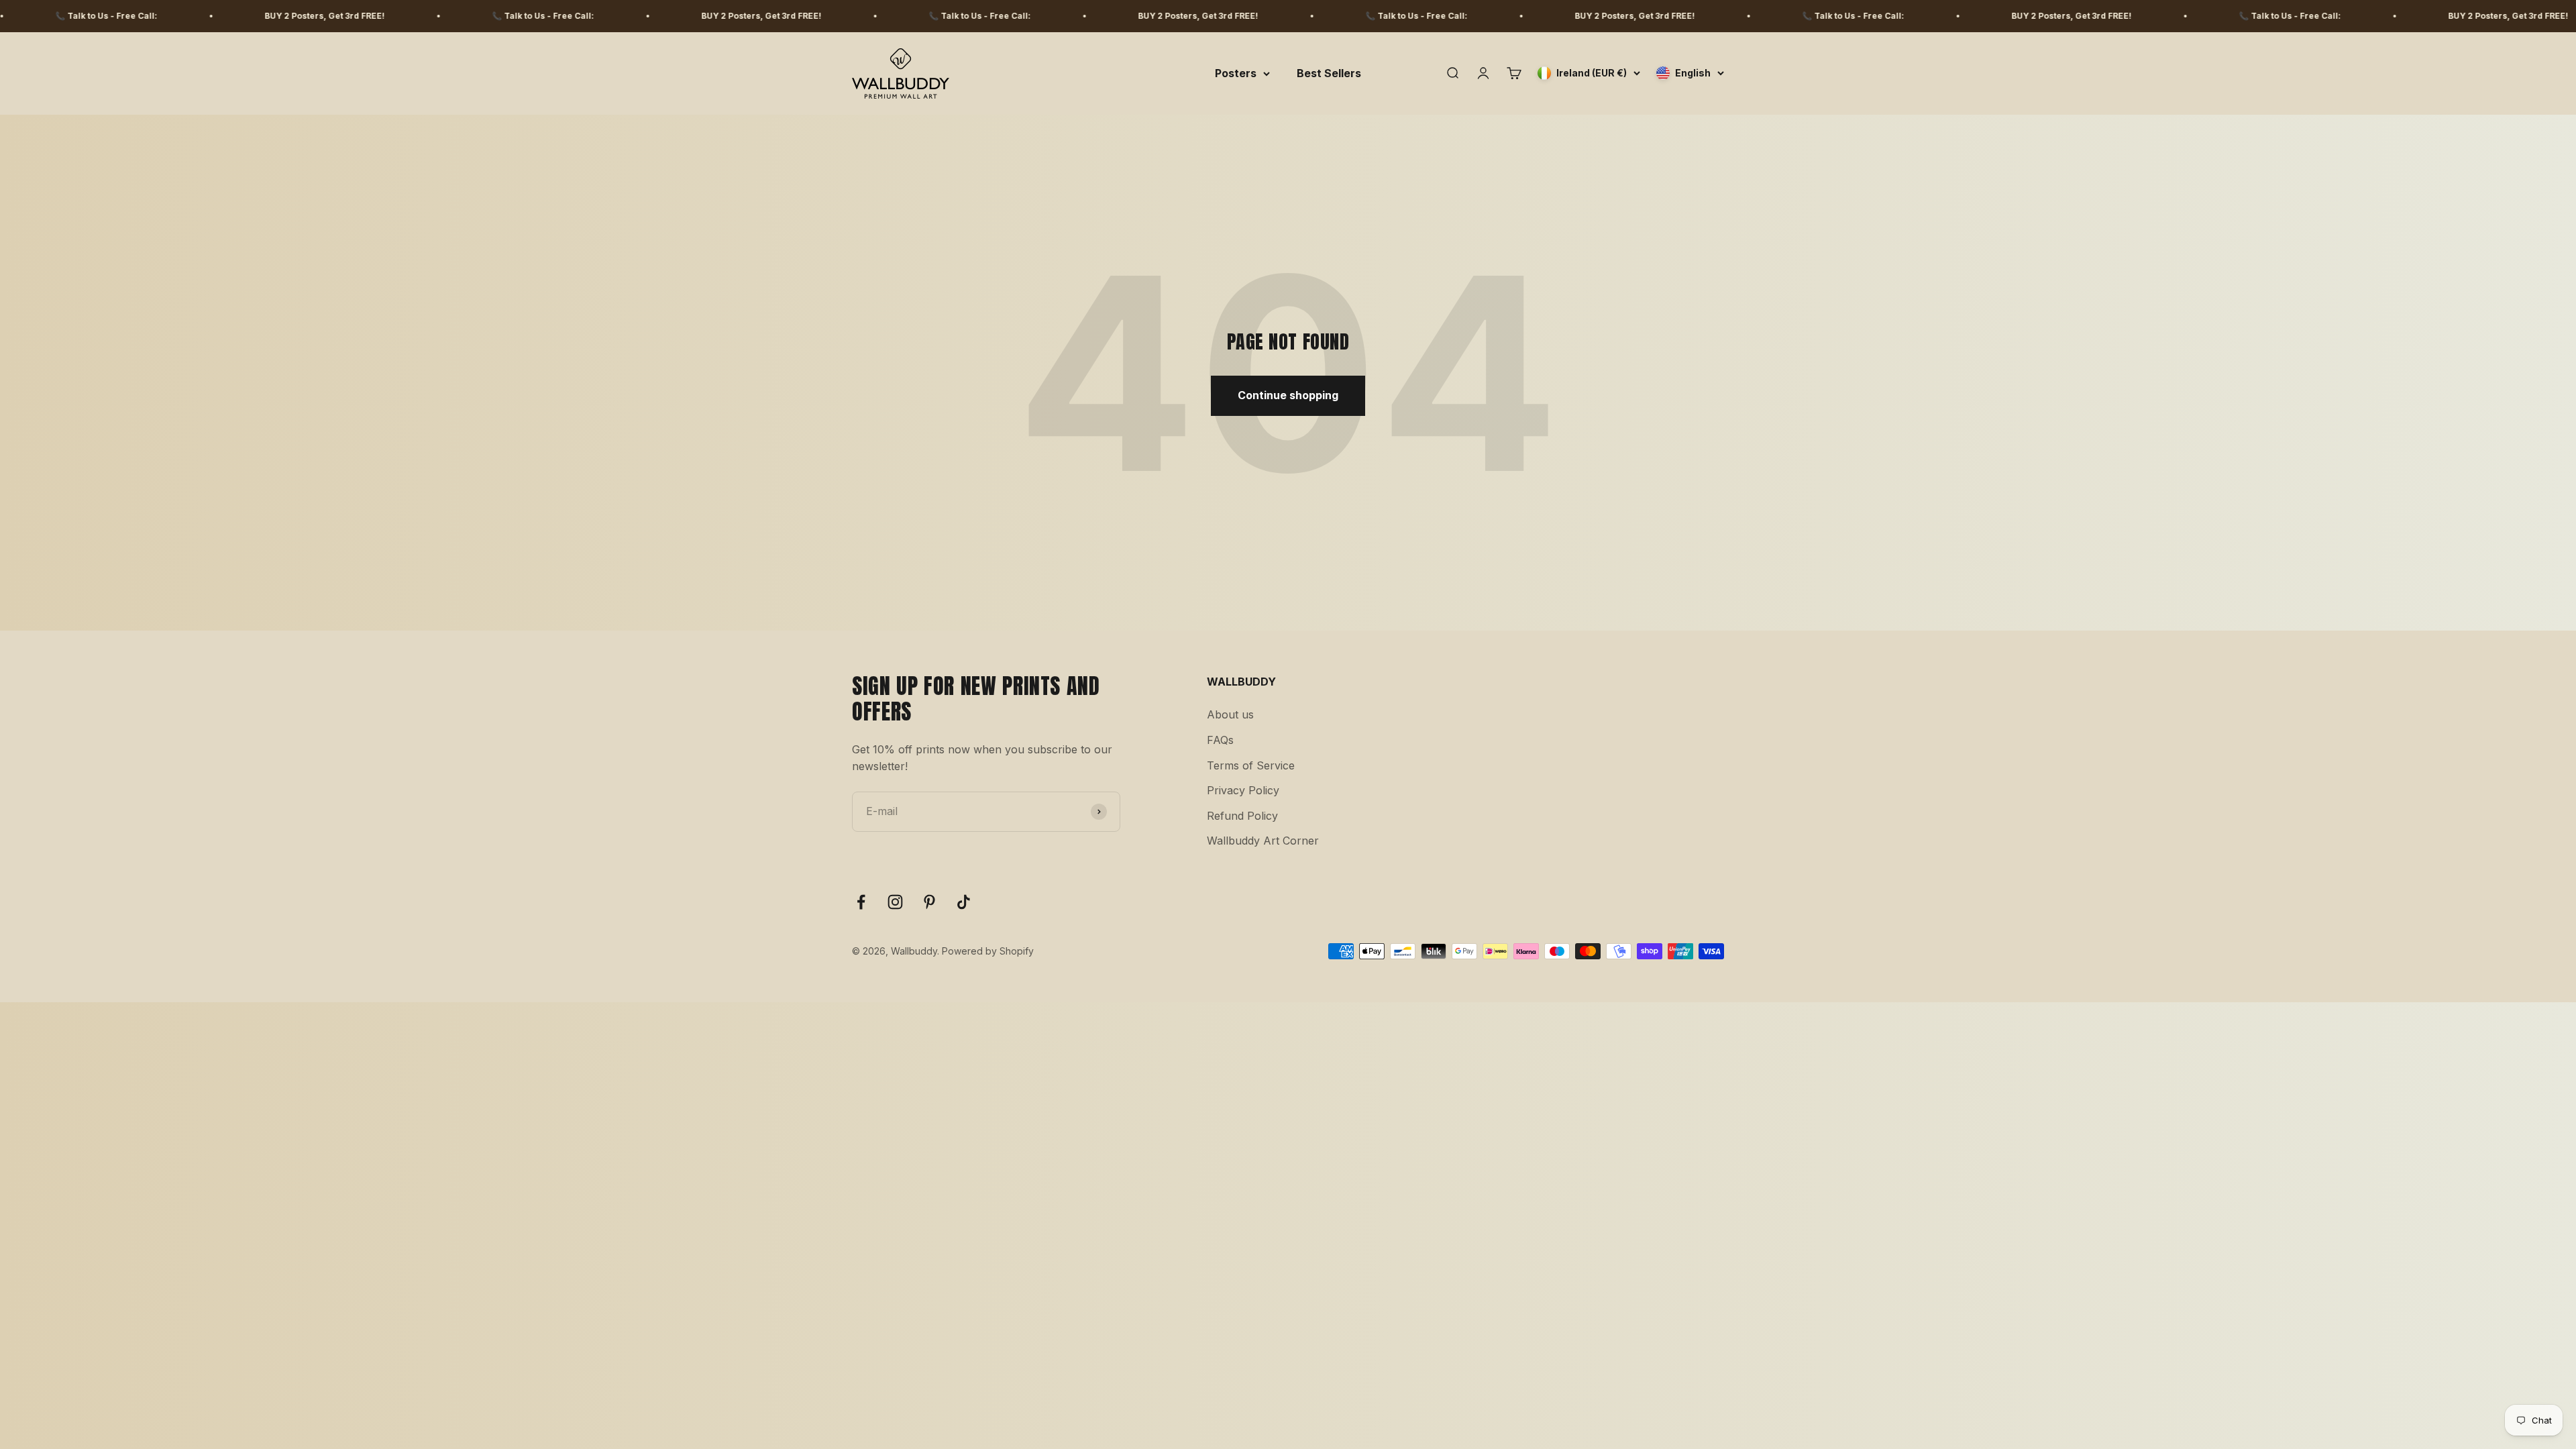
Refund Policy (1242, 816)
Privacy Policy (1243, 790)
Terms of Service (1251, 765)
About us (1230, 714)
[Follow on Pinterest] (929, 902)
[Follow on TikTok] (964, 902)
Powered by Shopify (988, 951)
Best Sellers (1329, 73)
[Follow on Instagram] (895, 902)
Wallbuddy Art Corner (1263, 841)
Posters (1236, 73)
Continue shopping (1288, 395)
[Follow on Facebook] (861, 902)
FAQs (1220, 740)
